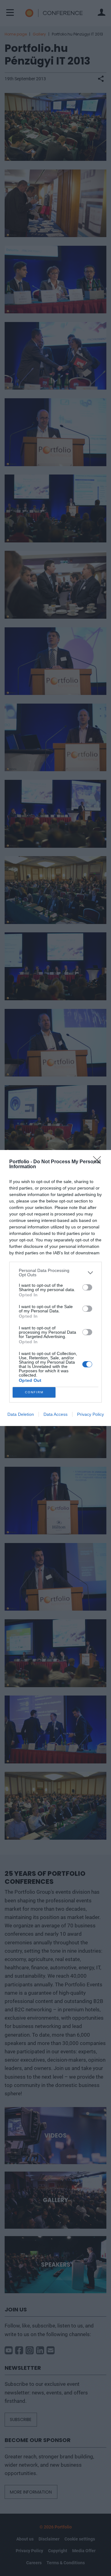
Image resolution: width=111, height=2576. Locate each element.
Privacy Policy (90, 1414)
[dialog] (55, 1288)
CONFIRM (34, 1392)
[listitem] (55, 1273)
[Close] (99, 1162)
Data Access (55, 1414)
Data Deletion (21, 1414)
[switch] (87, 1287)
